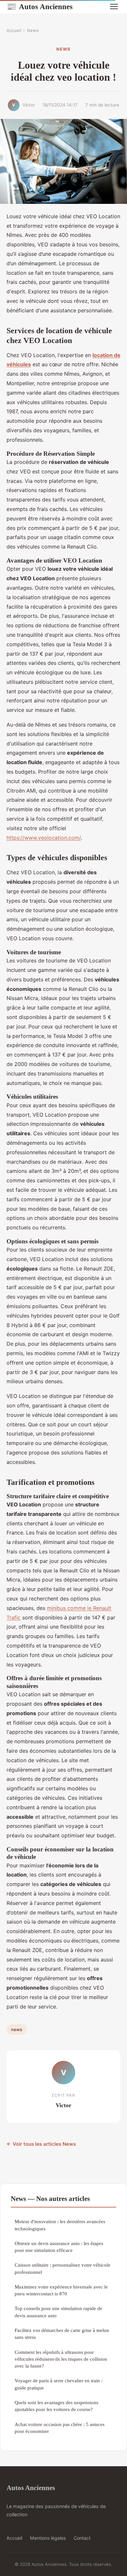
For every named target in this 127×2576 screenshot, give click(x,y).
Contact (82, 2538)
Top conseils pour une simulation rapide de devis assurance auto (58, 2312)
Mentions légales (48, 2538)
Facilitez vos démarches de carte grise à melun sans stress (62, 2334)
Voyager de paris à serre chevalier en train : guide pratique (59, 2384)
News (33, 30)
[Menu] (114, 7)
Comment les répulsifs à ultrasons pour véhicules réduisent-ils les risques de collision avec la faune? (61, 2359)
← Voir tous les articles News (41, 2144)
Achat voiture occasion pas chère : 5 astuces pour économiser (60, 2428)
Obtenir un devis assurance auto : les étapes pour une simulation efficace (59, 2247)
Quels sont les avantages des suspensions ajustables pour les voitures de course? (56, 2406)
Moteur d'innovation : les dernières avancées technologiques (60, 2225)
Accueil (14, 30)
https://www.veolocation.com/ (44, 838)
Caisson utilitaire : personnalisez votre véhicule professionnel (63, 2268)
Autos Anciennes (40, 7)
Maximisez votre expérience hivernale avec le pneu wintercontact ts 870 (61, 2290)
